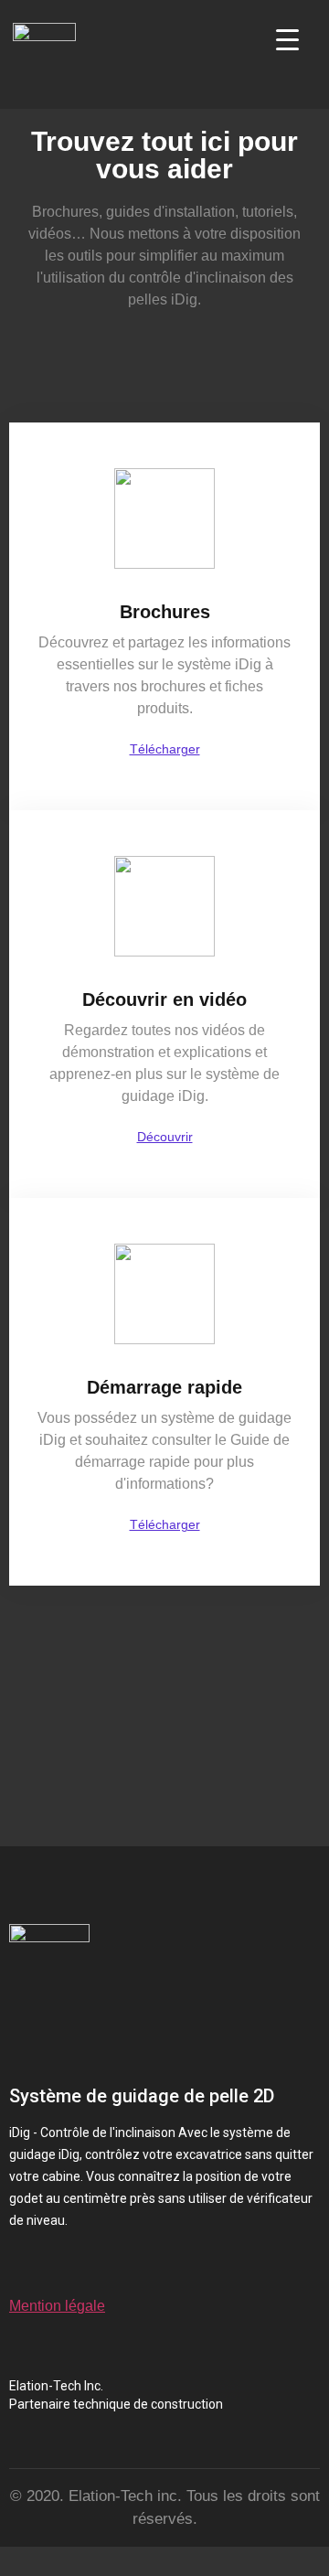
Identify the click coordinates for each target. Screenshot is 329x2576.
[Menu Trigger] (287, 39)
